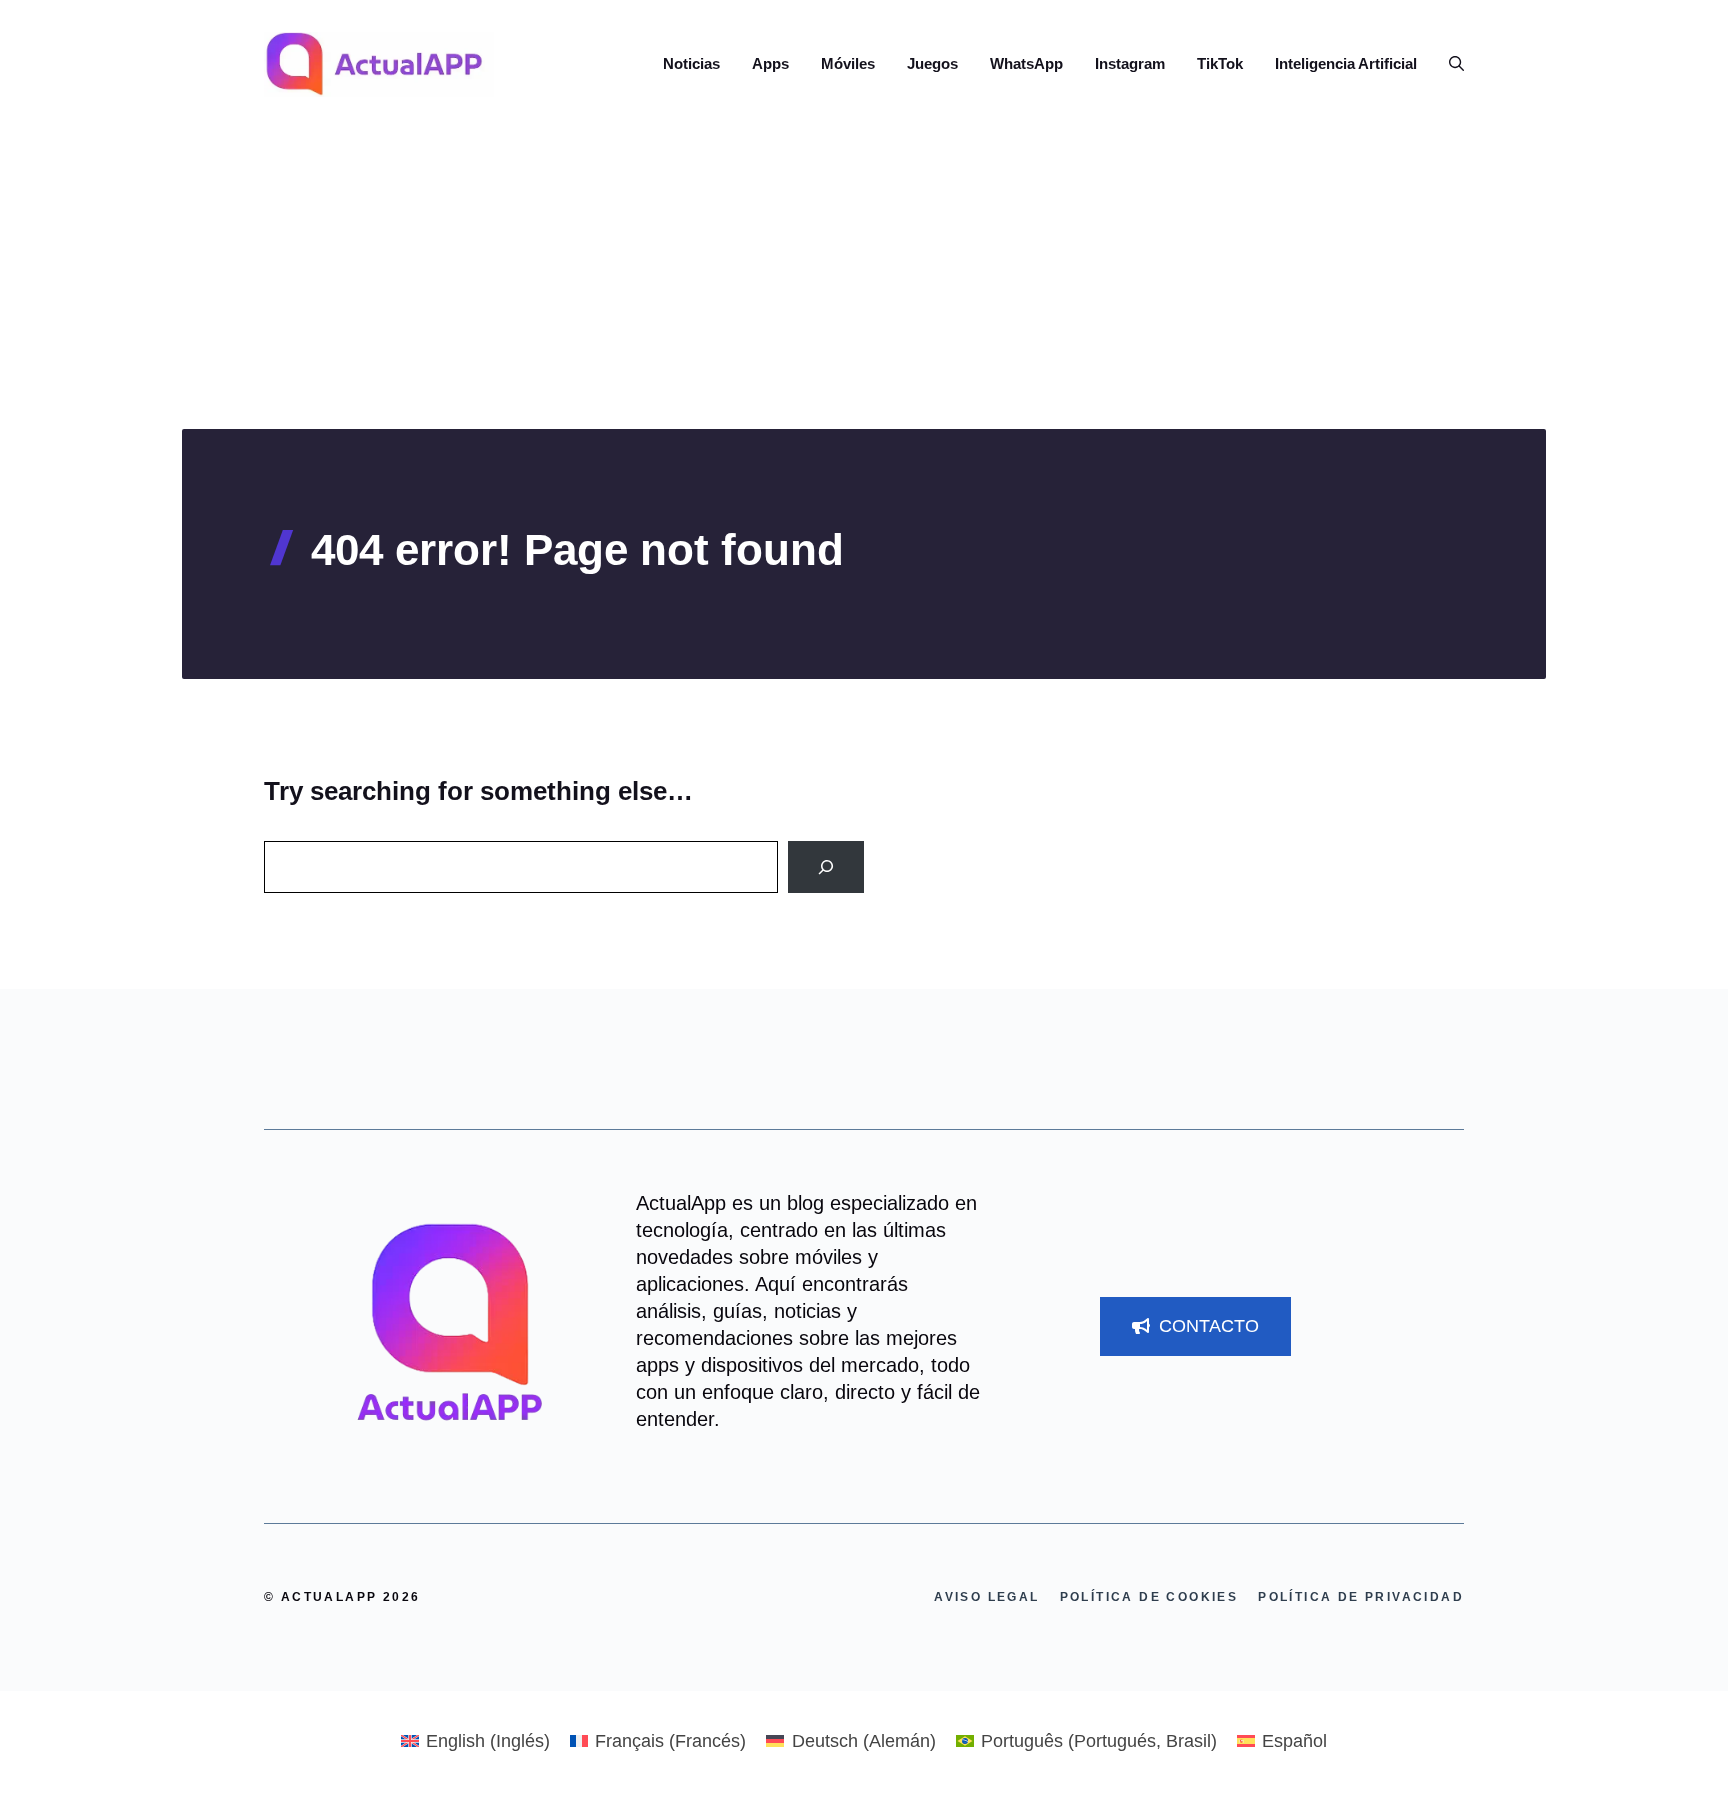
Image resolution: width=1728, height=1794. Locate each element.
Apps (770, 63)
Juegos (932, 63)
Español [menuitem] (1294, 1741)
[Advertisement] (864, 279)
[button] (1448, 64)
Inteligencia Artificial (1346, 63)
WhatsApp (1026, 63)
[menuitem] (475, 1741)
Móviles (848, 63)
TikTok (1220, 63)
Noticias (691, 63)
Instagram (1130, 63)
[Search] (826, 867)
